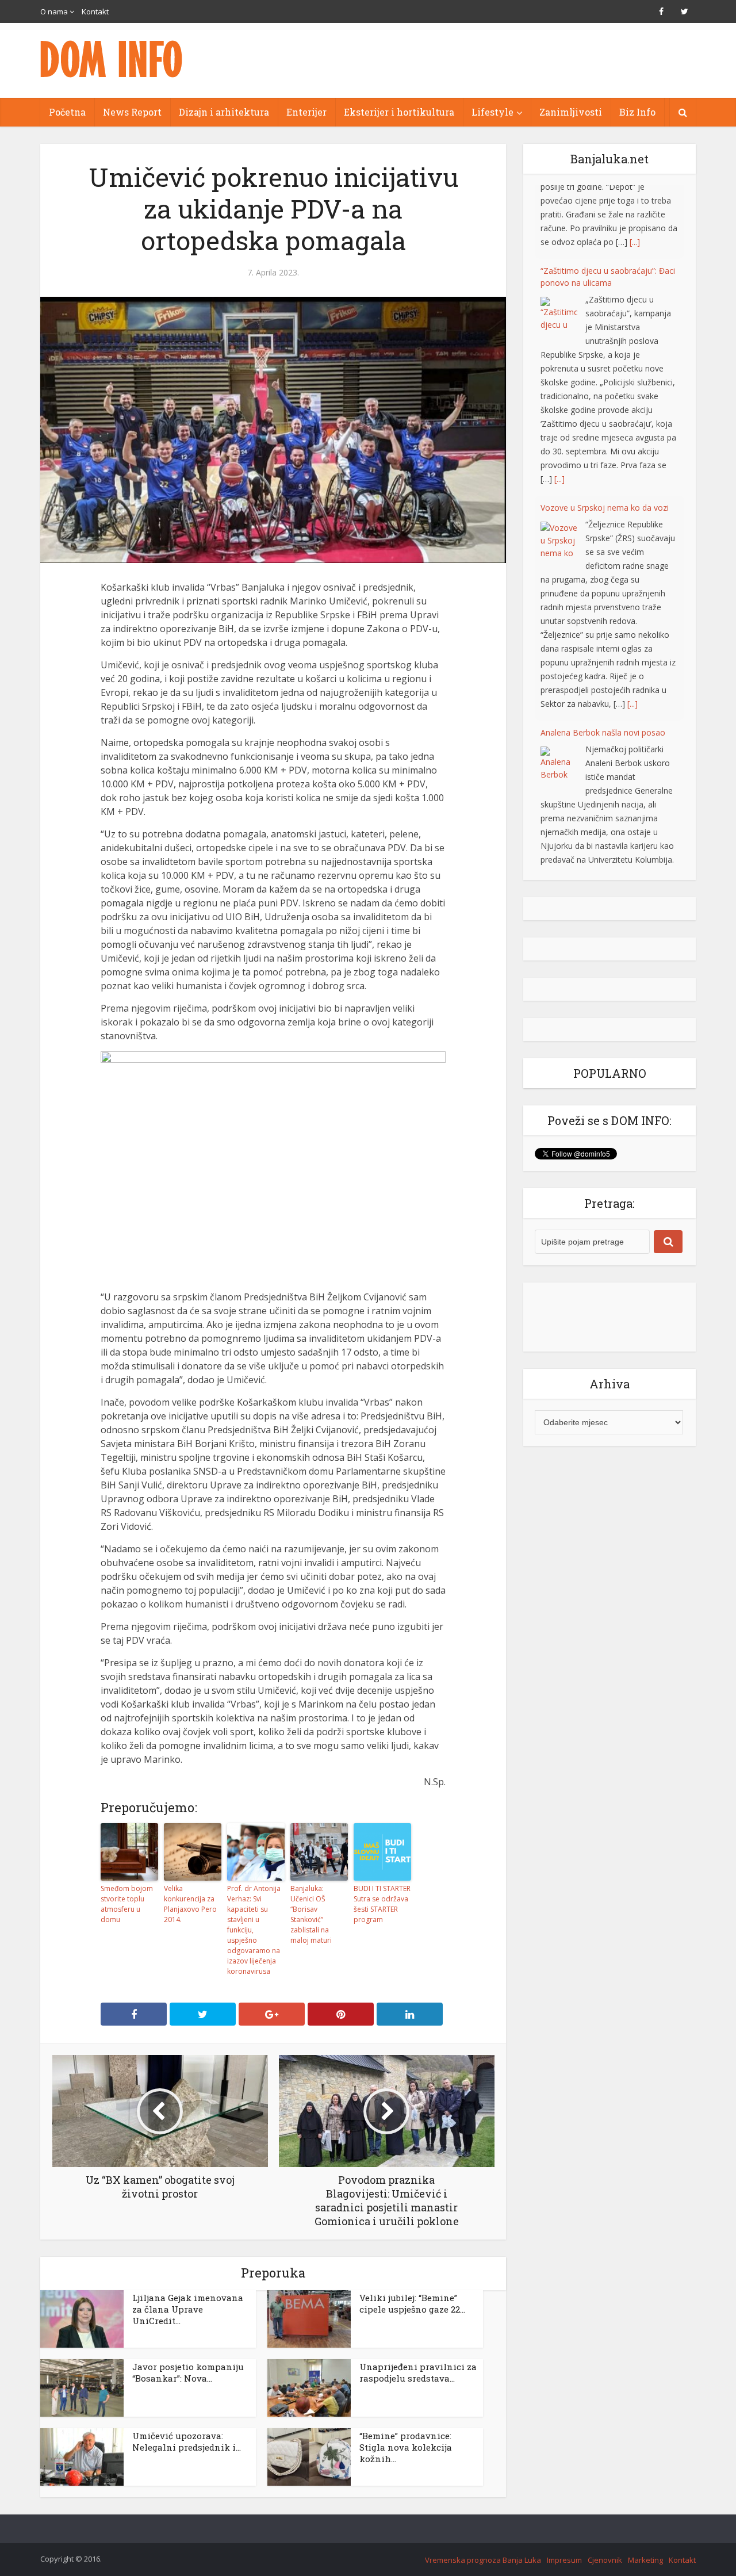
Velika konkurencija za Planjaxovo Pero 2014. (190, 1904)
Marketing (645, 2560)
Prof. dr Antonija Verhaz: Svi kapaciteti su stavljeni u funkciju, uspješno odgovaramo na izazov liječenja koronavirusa (254, 1930)
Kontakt (95, 12)
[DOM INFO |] (112, 59)
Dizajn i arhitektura (224, 112)
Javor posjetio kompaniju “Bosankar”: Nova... (188, 2372)
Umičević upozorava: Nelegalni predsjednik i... (187, 2441)
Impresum (564, 2560)
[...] (559, 405)
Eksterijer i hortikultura (399, 112)
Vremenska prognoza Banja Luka (483, 2560)
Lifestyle (492, 112)
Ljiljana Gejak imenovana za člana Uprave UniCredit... (188, 2309)
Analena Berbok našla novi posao (603, 659)
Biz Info (637, 112)
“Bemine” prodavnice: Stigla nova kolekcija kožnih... (406, 2447)
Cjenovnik (605, 2560)
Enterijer (306, 112)
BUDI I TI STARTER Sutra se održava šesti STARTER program (382, 1904)
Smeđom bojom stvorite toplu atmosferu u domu (127, 1904)
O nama (54, 12)
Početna (67, 112)
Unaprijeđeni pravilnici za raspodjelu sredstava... (418, 2372)
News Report (132, 112)
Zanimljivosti (571, 112)
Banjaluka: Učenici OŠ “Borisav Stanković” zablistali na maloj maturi (311, 1914)
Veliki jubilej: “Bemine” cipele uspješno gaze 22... (412, 2303)
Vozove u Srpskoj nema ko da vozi (605, 434)
